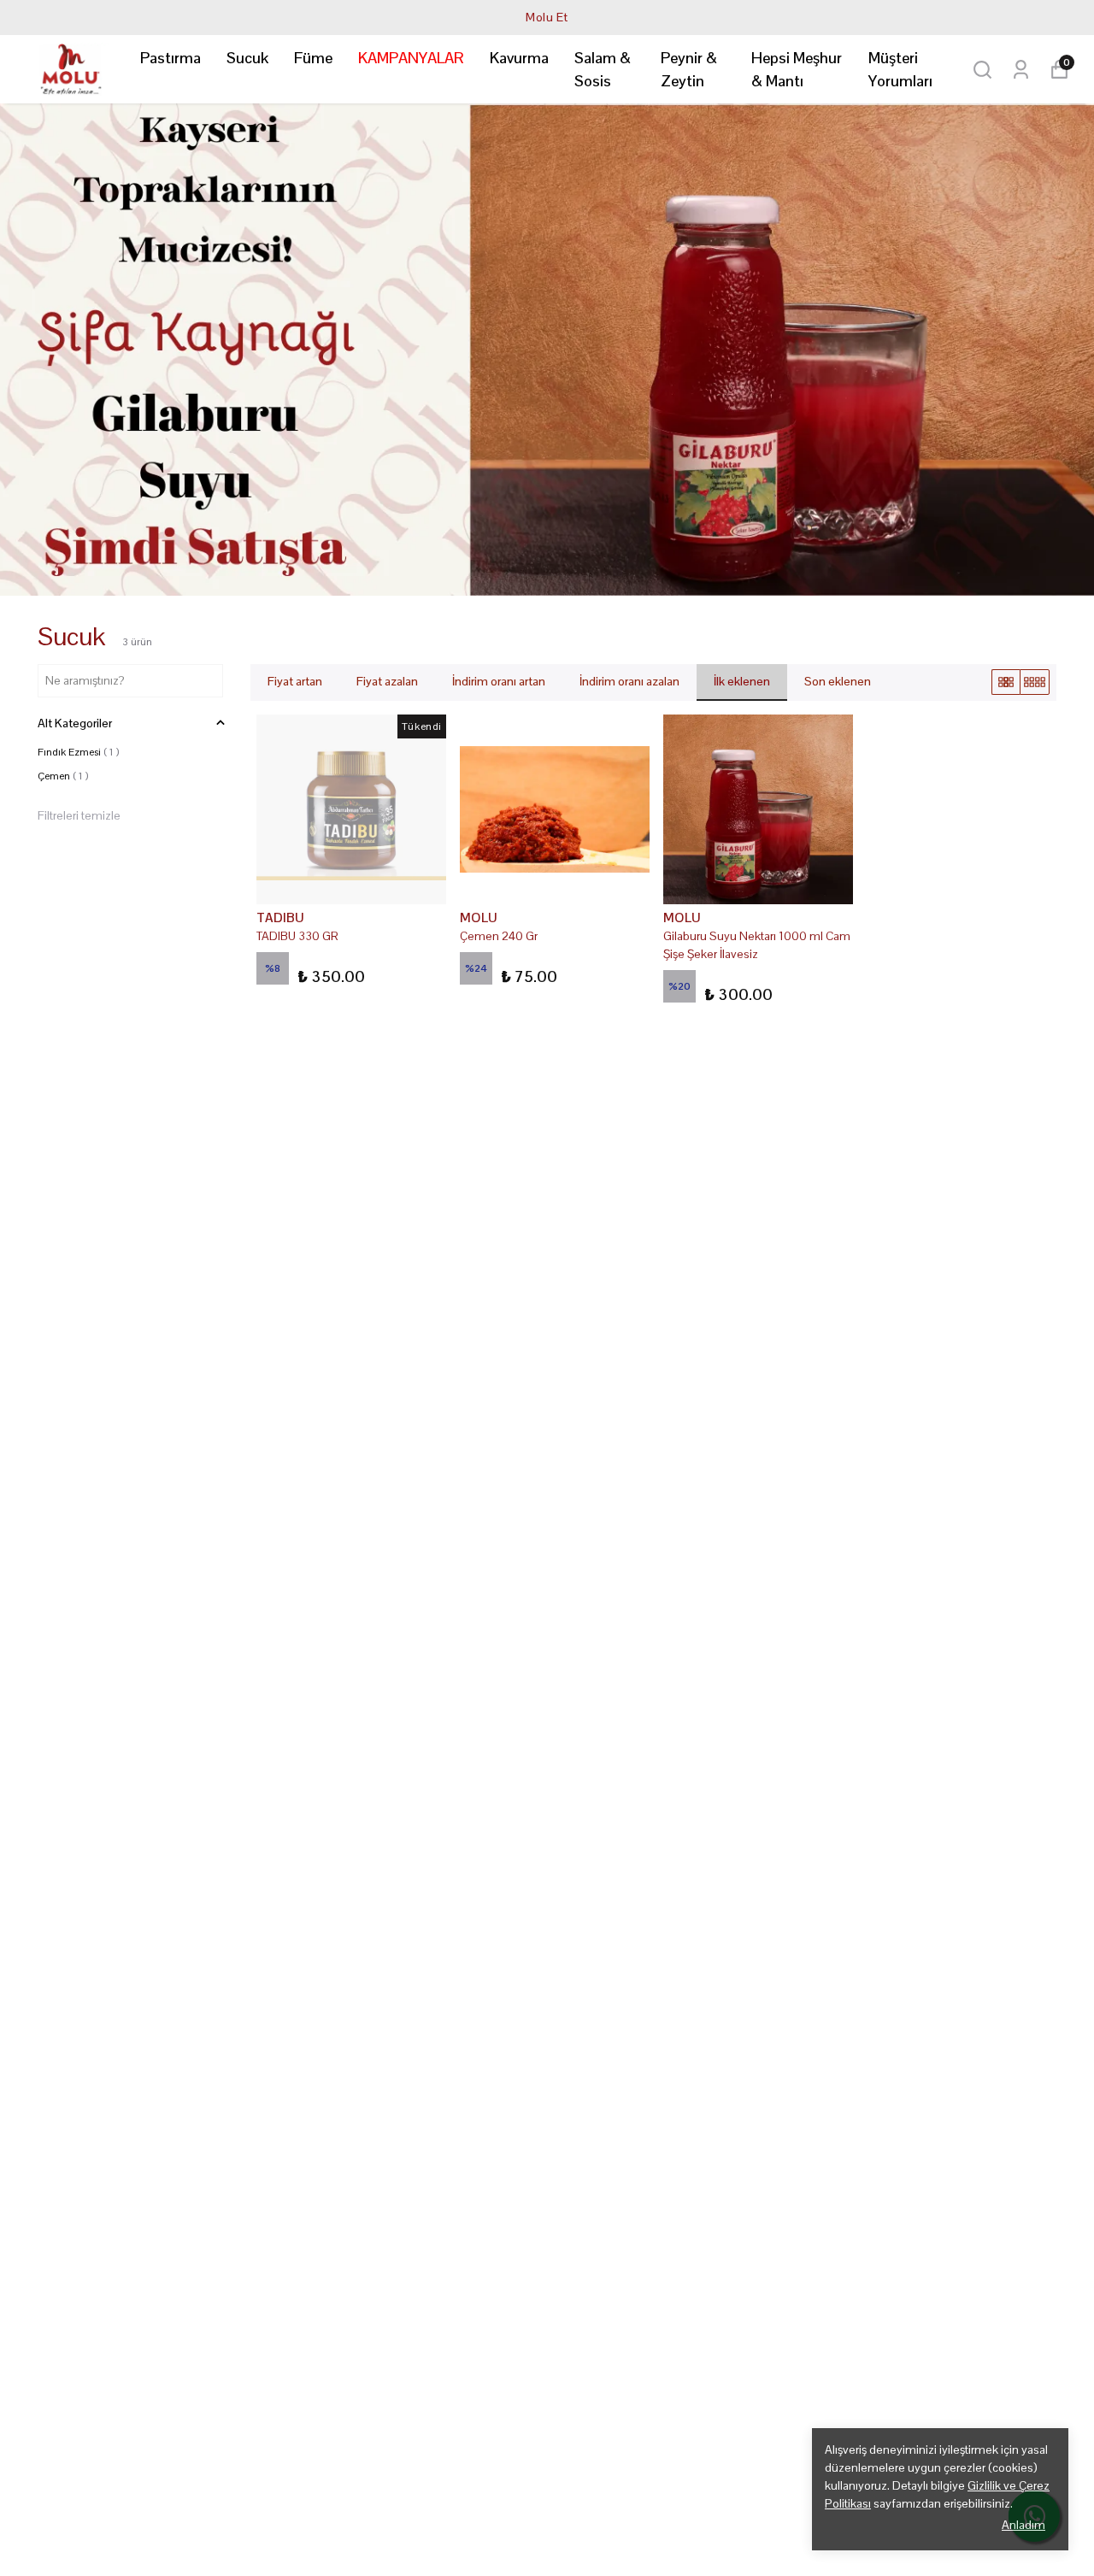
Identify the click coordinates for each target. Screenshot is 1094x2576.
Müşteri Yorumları (900, 69)
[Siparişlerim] (1021, 70)
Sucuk (247, 58)
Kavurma (519, 58)
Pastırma (171, 58)
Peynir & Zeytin (689, 69)
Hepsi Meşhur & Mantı (797, 69)
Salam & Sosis (603, 69)
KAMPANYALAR (411, 58)
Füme (313, 58)
